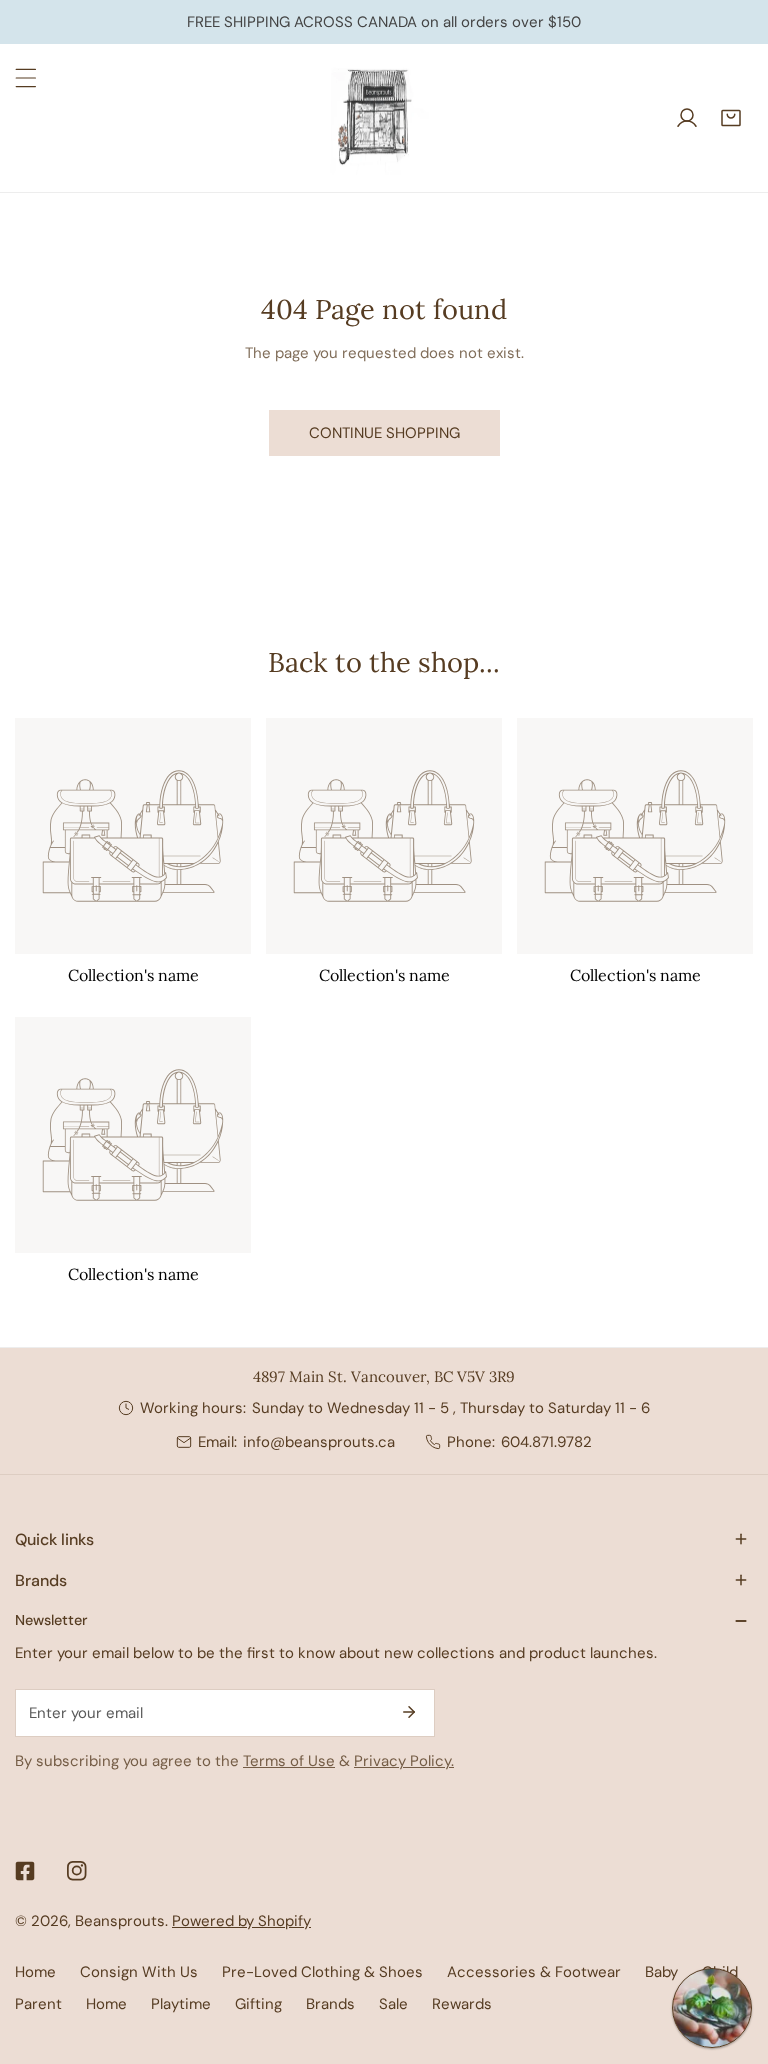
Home (35, 1972)
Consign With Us (139, 1972)
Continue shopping (384, 433)
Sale (393, 2004)
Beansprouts (120, 1921)
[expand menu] (26, 78)
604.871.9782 (546, 1442)
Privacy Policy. (404, 1761)
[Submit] (409, 1712)
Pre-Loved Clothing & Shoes (322, 1972)
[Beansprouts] (379, 118)
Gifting (258, 2004)
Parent (38, 2004)
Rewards (462, 2004)
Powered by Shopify (241, 1921)
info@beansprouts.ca (319, 1442)
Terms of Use (289, 1761)
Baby (661, 1972)
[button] (731, 118)
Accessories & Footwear (534, 1972)
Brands (330, 2004)
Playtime (181, 2004)
